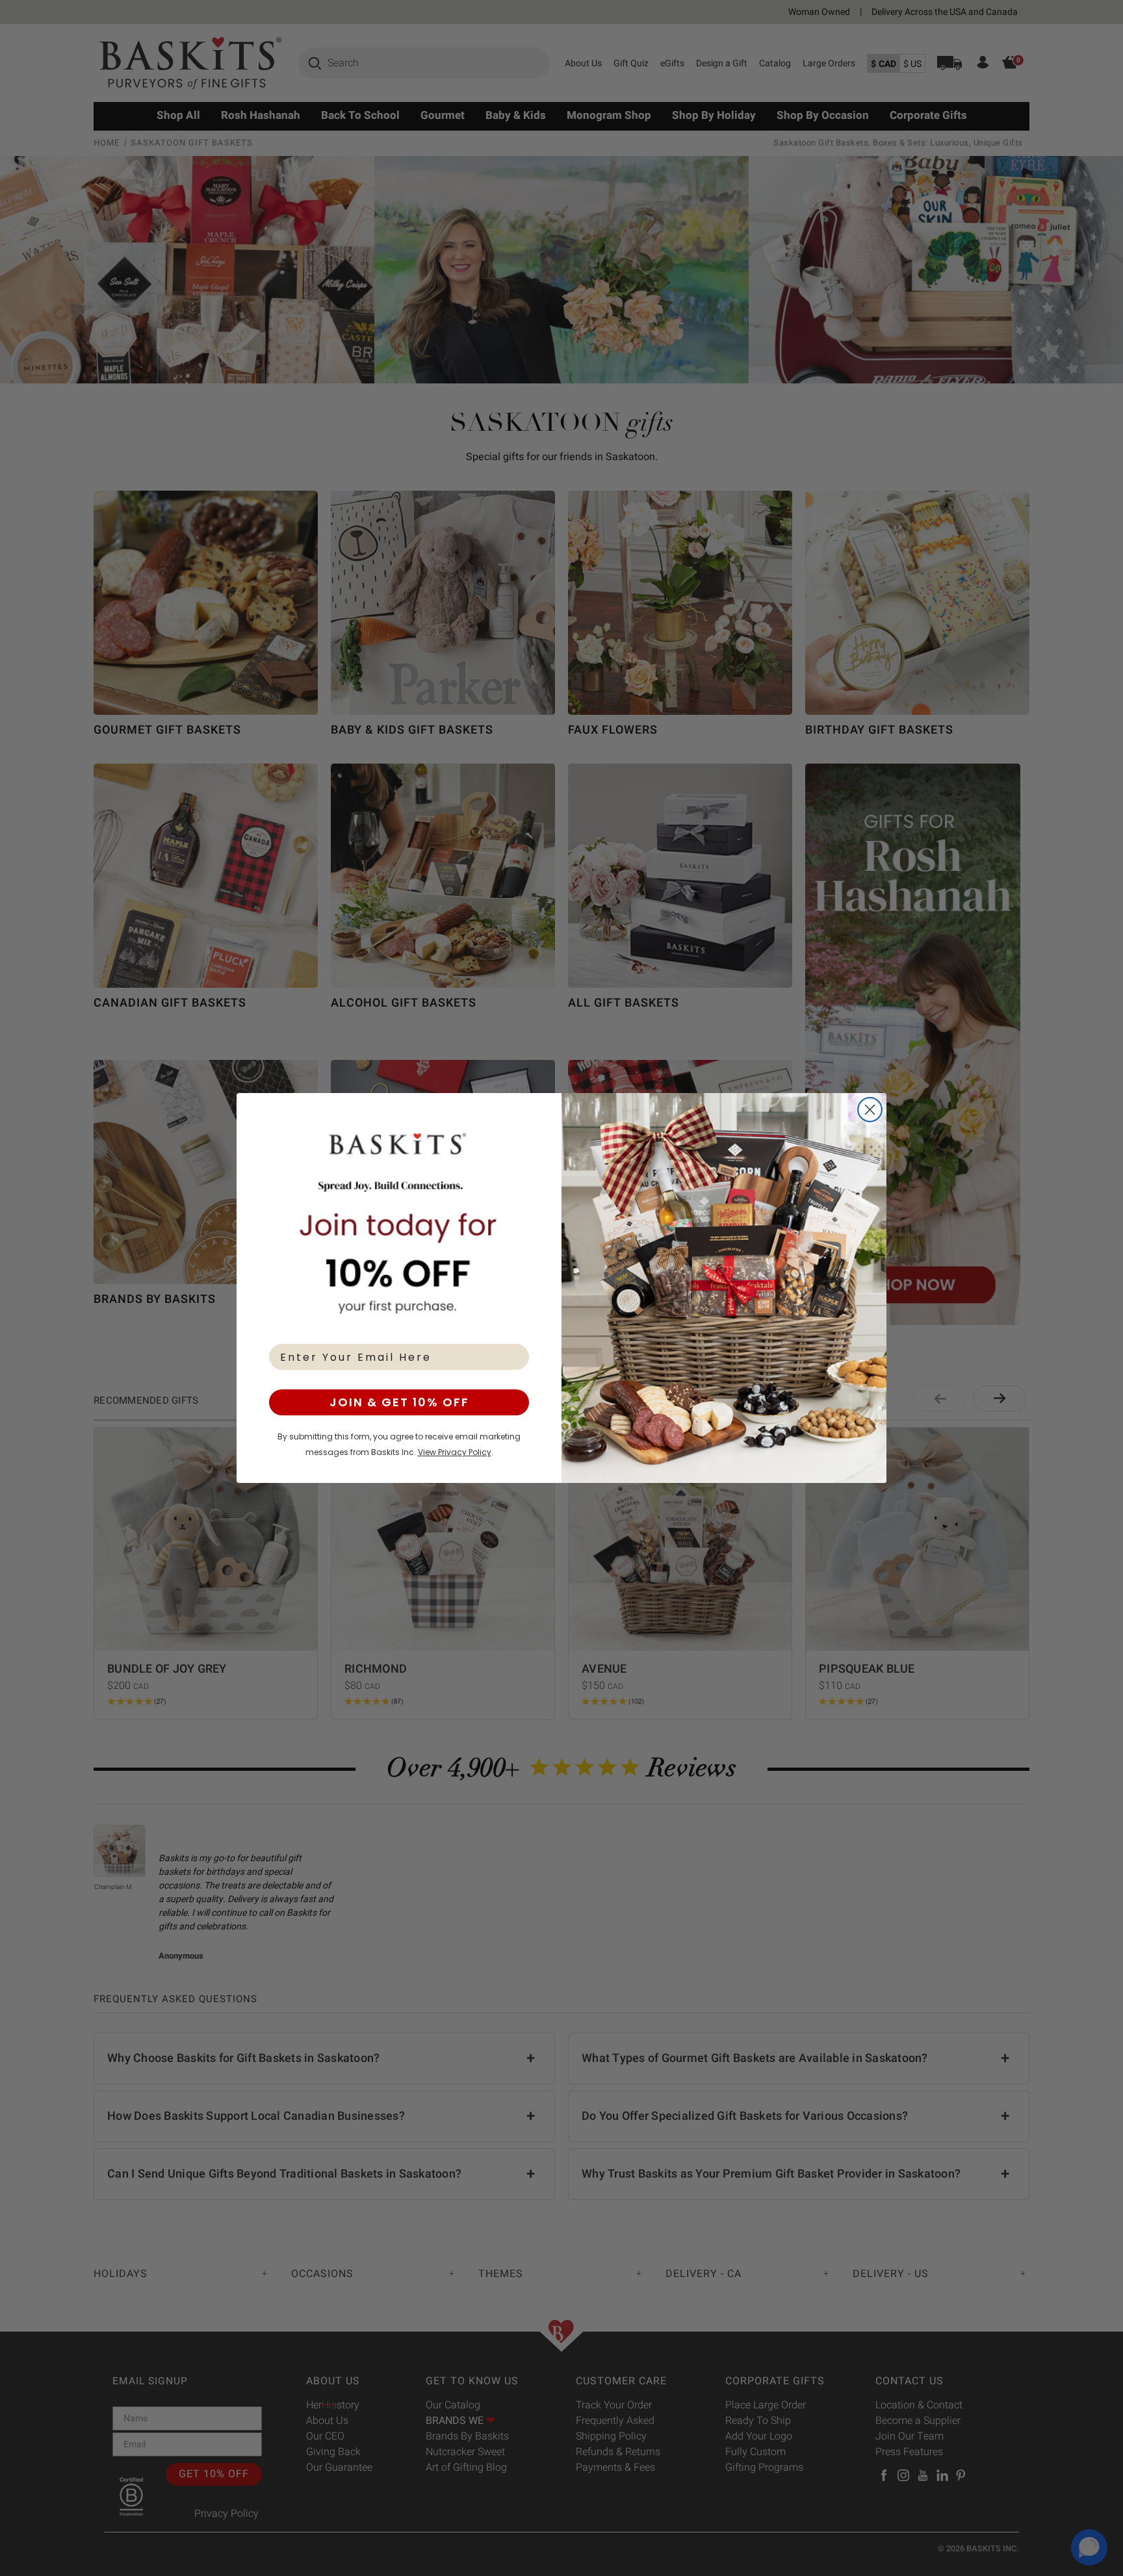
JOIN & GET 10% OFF (399, 1402)
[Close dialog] (870, 1110)
